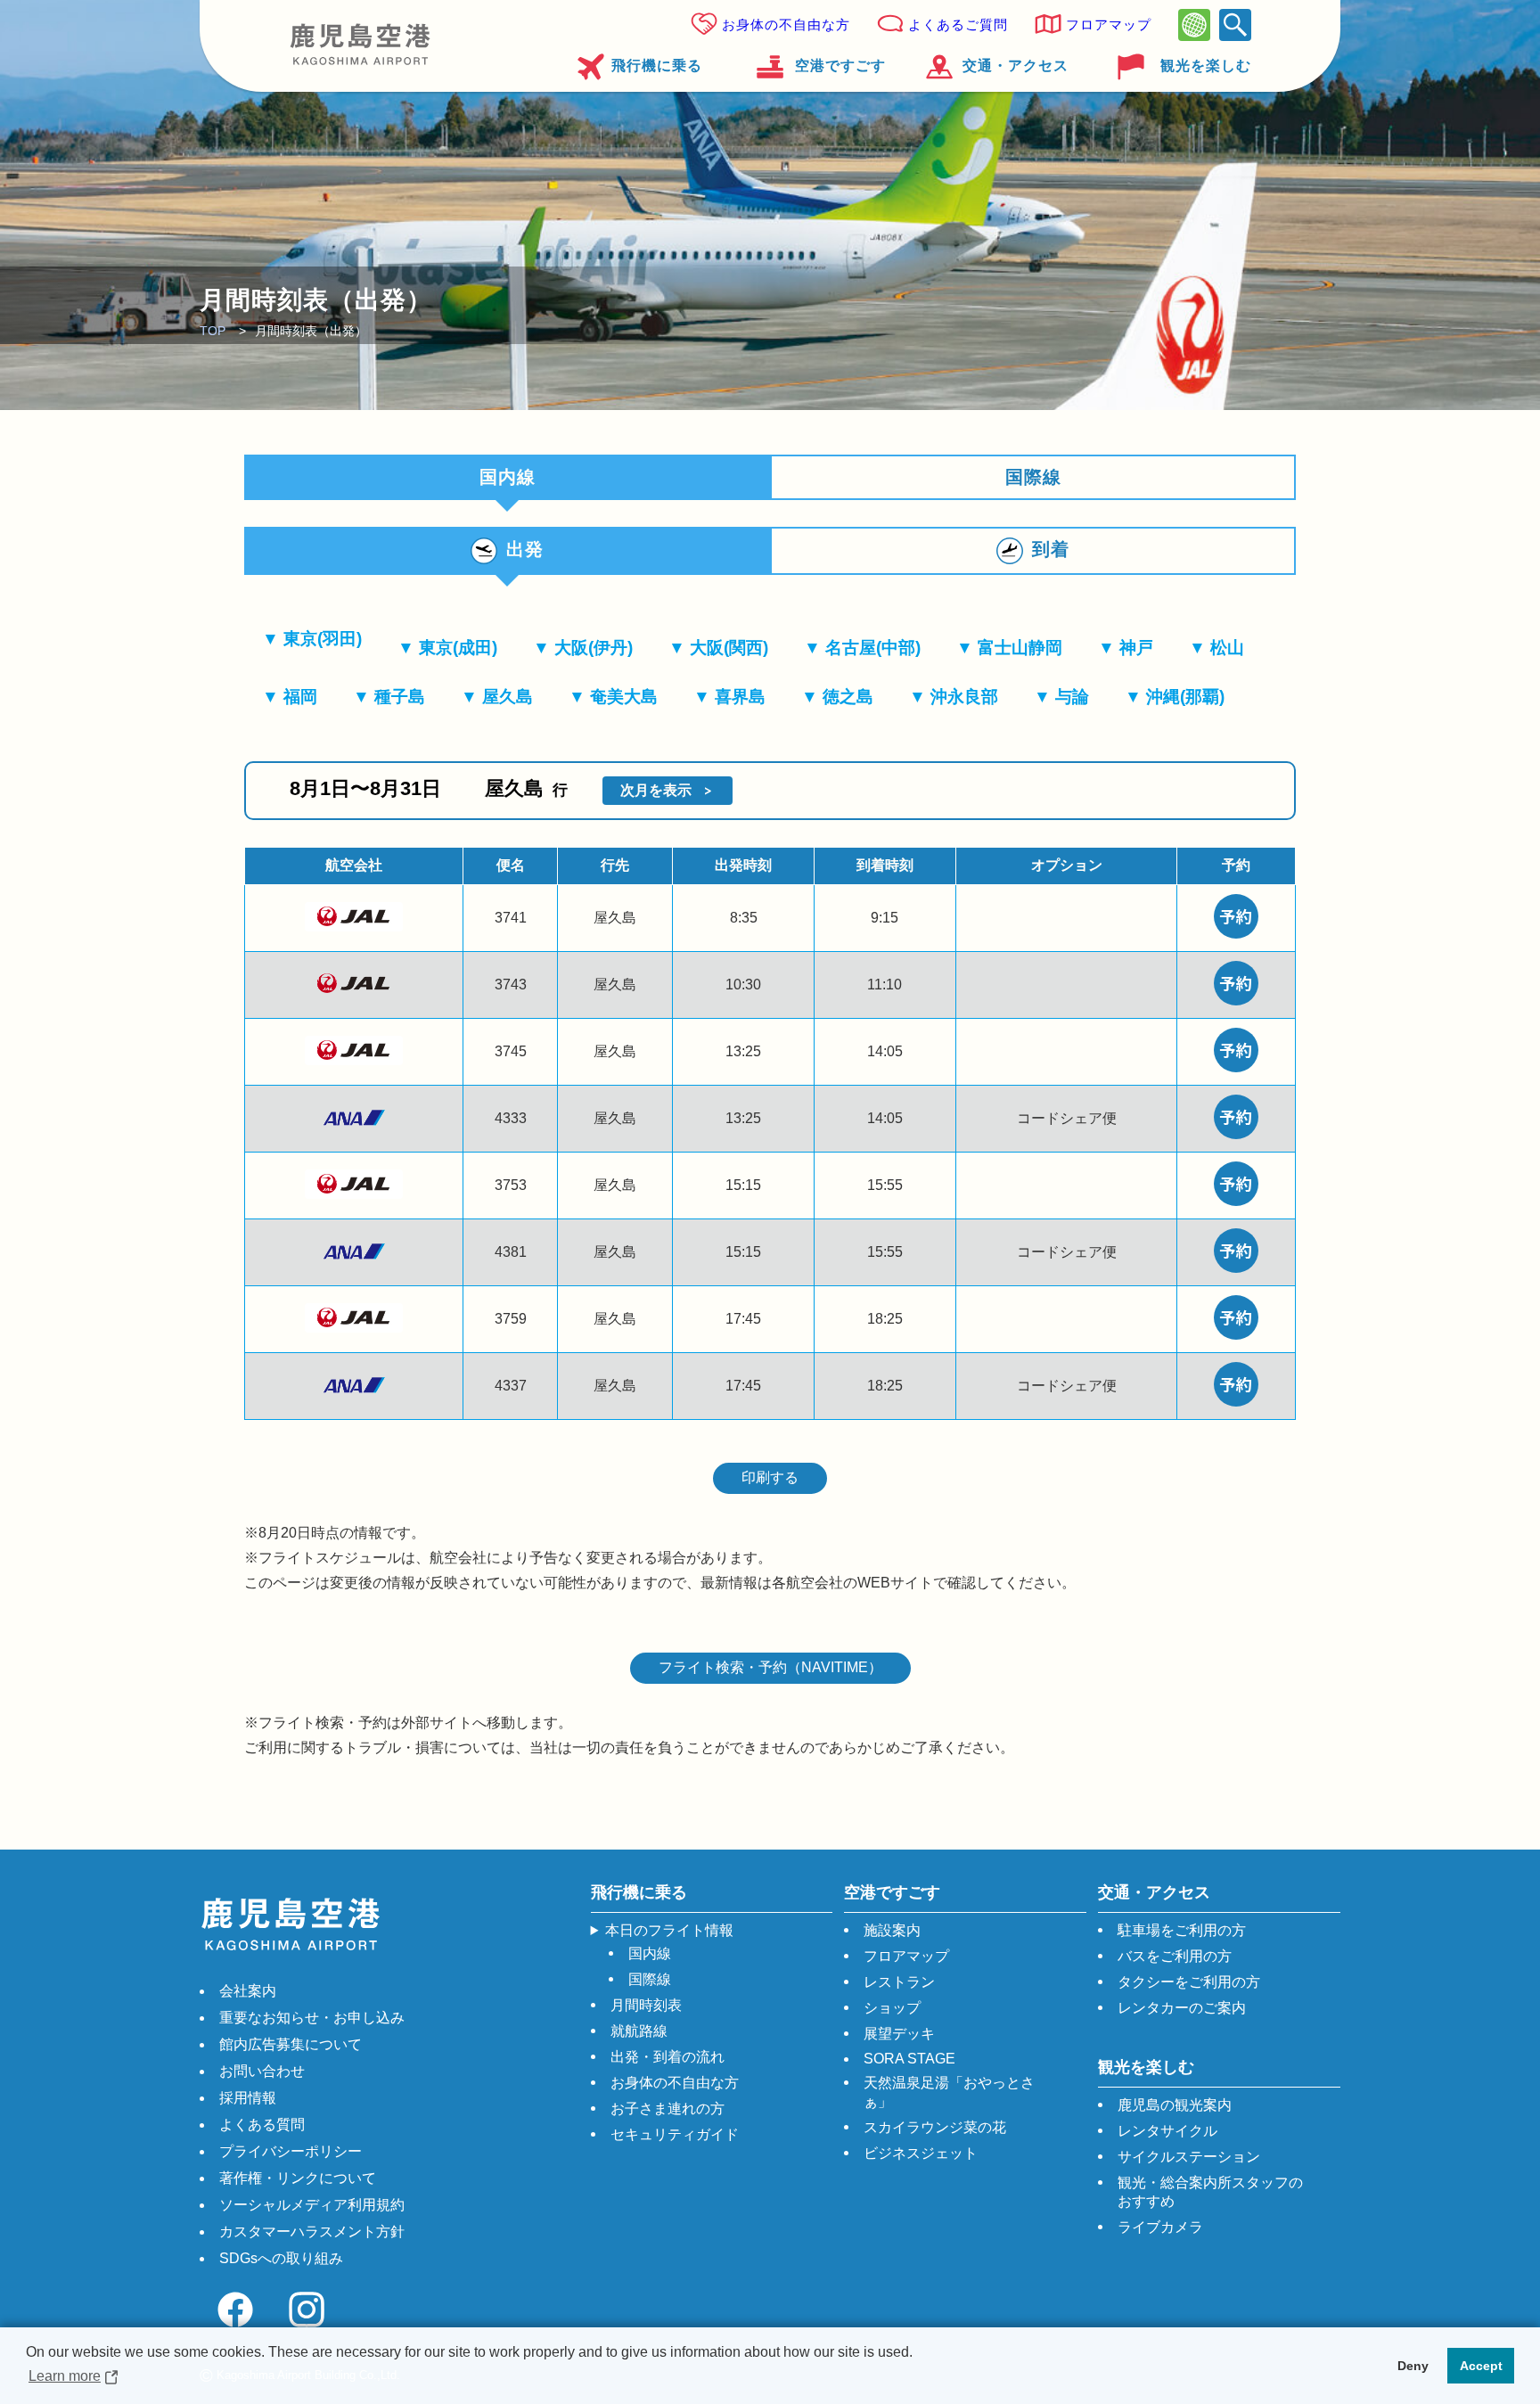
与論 (1072, 697)
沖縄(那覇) (1185, 697)
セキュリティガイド (675, 2134)
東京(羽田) (323, 639)
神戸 (1136, 648)
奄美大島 (624, 697)
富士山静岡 (1020, 648)
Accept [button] (1481, 2366)
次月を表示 (656, 790)
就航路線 (639, 2031)
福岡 (300, 697)
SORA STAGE (909, 2059)
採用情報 (248, 2098)
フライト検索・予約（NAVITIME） (770, 1667)
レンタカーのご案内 (1182, 2008)
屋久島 (508, 697)
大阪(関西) (729, 648)
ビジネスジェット (921, 2153)
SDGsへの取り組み (281, 2258)
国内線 (650, 1953)
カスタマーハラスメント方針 (312, 2232)
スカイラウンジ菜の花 (935, 2127)
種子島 (400, 697)
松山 (1227, 648)
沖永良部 (964, 697)
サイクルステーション (1189, 2157)
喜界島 (740, 697)
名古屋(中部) (873, 648)
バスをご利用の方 (1175, 1956)
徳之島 (848, 697)
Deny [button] (1413, 2366)
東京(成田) (458, 648)
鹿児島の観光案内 (1175, 2105)
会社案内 (248, 1991)
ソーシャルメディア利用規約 (312, 2205)
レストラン (899, 1982)
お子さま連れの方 (668, 2109)
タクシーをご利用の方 (1189, 1982)
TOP (213, 331)
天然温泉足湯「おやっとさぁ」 (949, 2092)
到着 (1051, 549)
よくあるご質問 (958, 25)
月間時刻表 (646, 2005)
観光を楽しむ (1206, 66)
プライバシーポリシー (291, 2151)
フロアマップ (1109, 25)
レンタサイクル (1167, 2131)
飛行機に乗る (657, 66)
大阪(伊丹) (594, 648)
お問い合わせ (262, 2071)
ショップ (892, 2008)
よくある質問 (262, 2125)
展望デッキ (899, 2034)
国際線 (1033, 477)
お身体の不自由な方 (786, 25)
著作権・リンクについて (298, 2178)
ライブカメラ (1160, 2227)
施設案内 (892, 1930)
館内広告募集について (291, 2044)
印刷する (770, 1477)
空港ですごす (840, 66)
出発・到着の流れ (668, 2057)
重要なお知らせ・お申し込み (312, 2018)
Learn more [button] (65, 2376)
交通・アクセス (1016, 66)
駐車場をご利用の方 (1182, 1930)
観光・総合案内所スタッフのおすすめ (1210, 2192)
